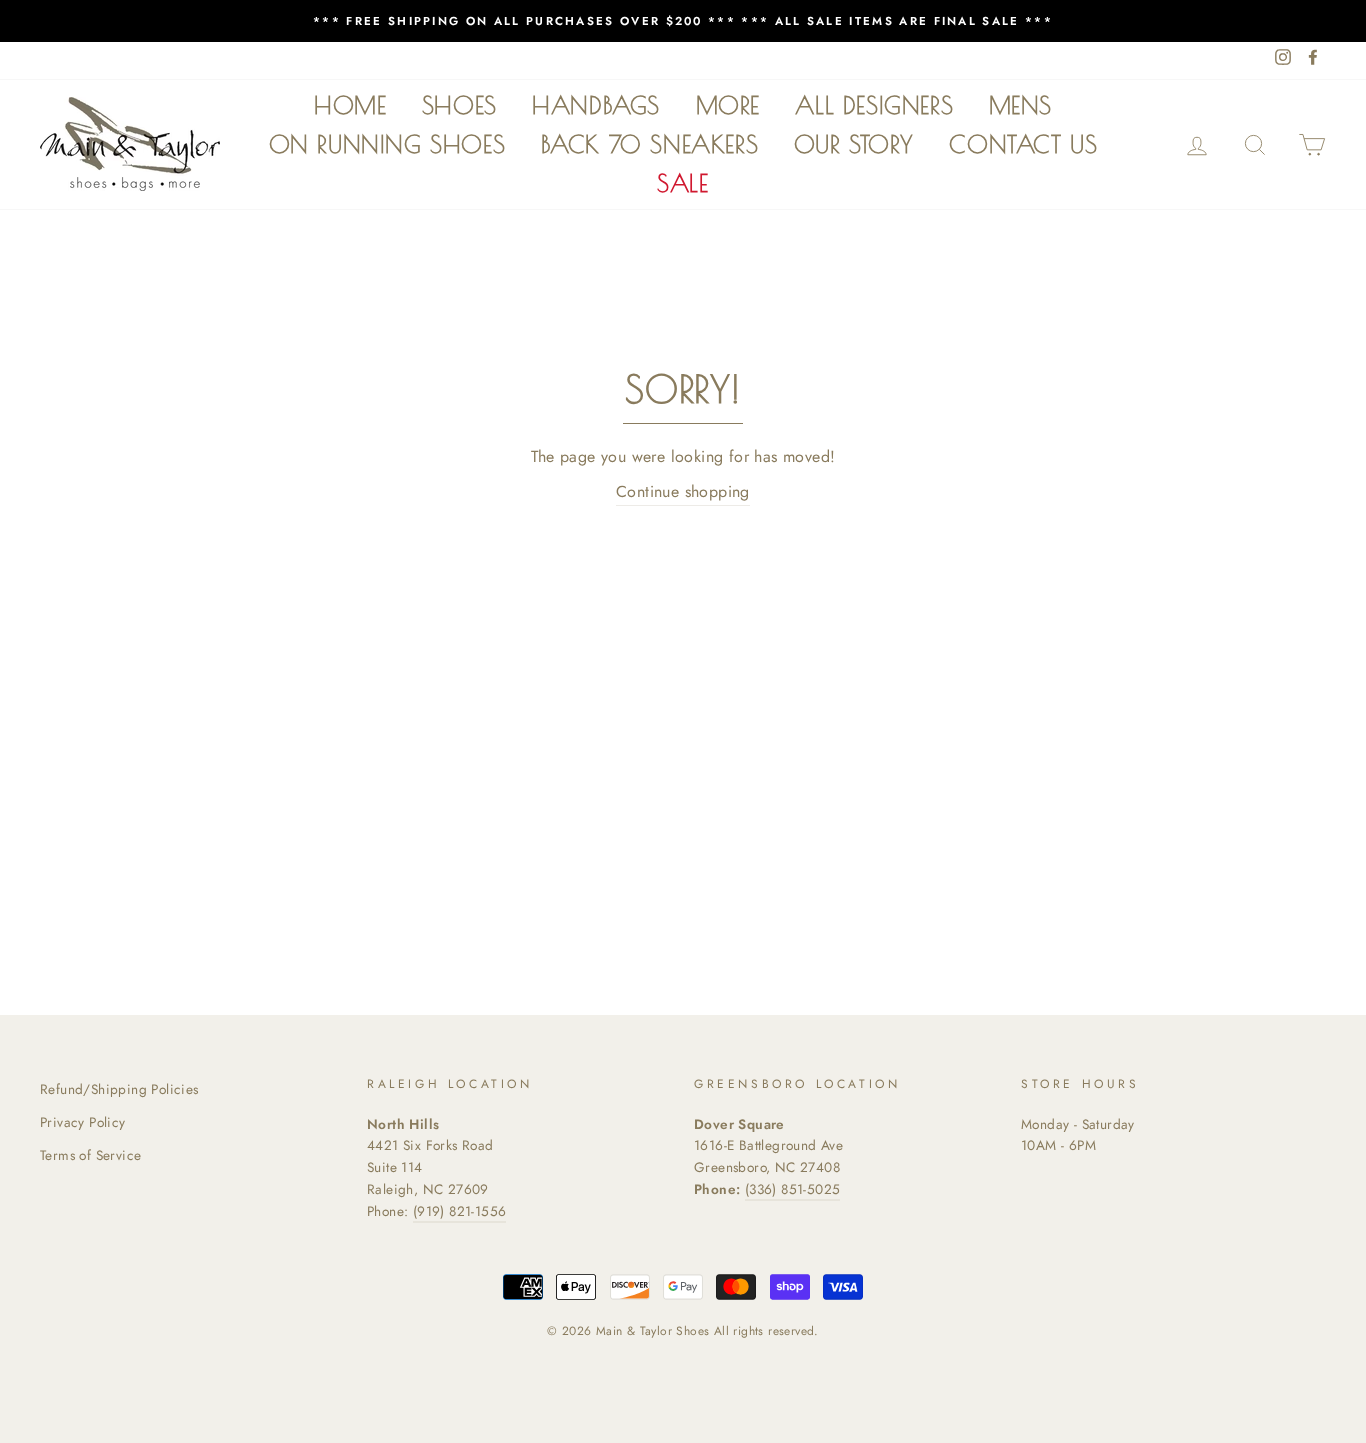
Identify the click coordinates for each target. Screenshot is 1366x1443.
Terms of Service (90, 1155)
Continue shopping (683, 491)
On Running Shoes (387, 144)
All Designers (874, 105)
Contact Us (1023, 144)
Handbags (596, 105)
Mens (1020, 105)
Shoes (459, 105)
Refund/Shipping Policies (119, 1089)
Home (350, 105)
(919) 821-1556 (460, 1211)
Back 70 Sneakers (650, 144)
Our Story (854, 144)
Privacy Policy (83, 1122)
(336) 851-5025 (793, 1189)
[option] (683, 21)
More (728, 105)
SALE (682, 183)
